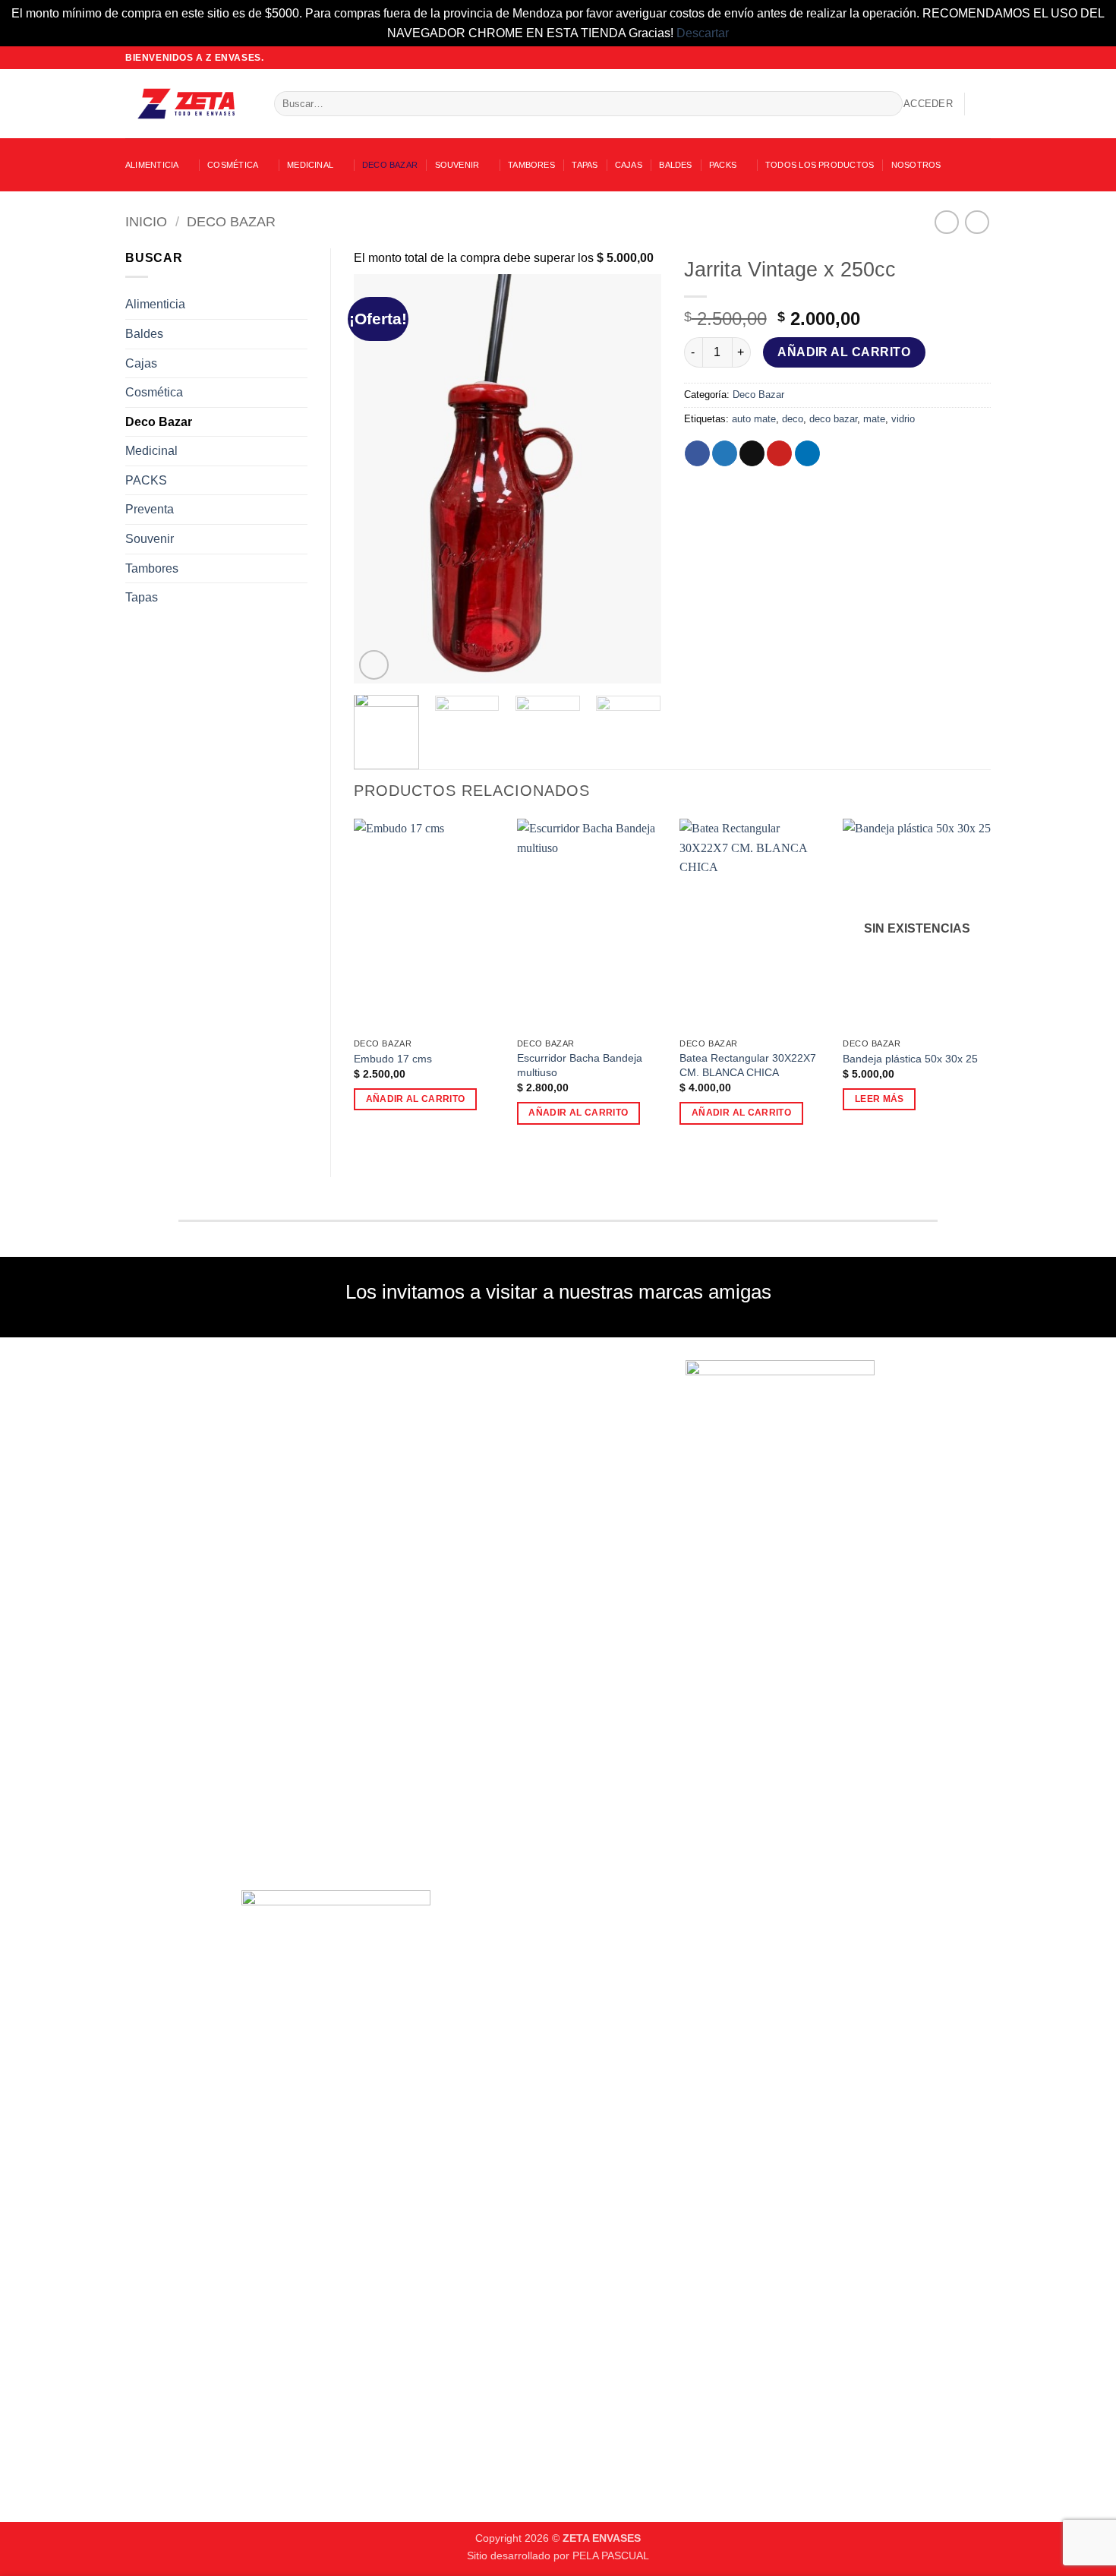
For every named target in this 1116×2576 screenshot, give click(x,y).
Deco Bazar (390, 165)
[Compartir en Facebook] (697, 453)
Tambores (531, 165)
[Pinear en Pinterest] (779, 453)
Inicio (146, 221)
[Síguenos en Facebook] (940, 58)
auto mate (754, 419)
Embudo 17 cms (393, 1059)
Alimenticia (152, 165)
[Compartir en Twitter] (725, 453)
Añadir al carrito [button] (416, 1099)
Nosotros (916, 165)
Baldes (675, 165)
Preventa (150, 509)
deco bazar (833, 419)
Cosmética (233, 165)
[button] (928, 104)
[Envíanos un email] (969, 58)
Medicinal (310, 165)
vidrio (903, 419)
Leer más (880, 1099)
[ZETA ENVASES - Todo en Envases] (188, 104)
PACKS (723, 165)
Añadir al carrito (844, 352)
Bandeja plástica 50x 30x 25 (910, 1059)
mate (874, 419)
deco (793, 419)
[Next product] (946, 222)
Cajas (629, 165)
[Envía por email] (752, 453)
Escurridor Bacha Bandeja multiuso (580, 1065)
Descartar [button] (703, 33)
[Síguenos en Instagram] (954, 58)
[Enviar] (888, 104)
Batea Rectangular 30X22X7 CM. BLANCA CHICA (748, 1065)
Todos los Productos (820, 165)
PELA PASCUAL (611, 2555)
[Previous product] (977, 222)
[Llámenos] (983, 58)
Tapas (585, 165)
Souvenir (457, 165)
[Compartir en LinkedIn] (807, 453)
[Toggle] (298, 305)
